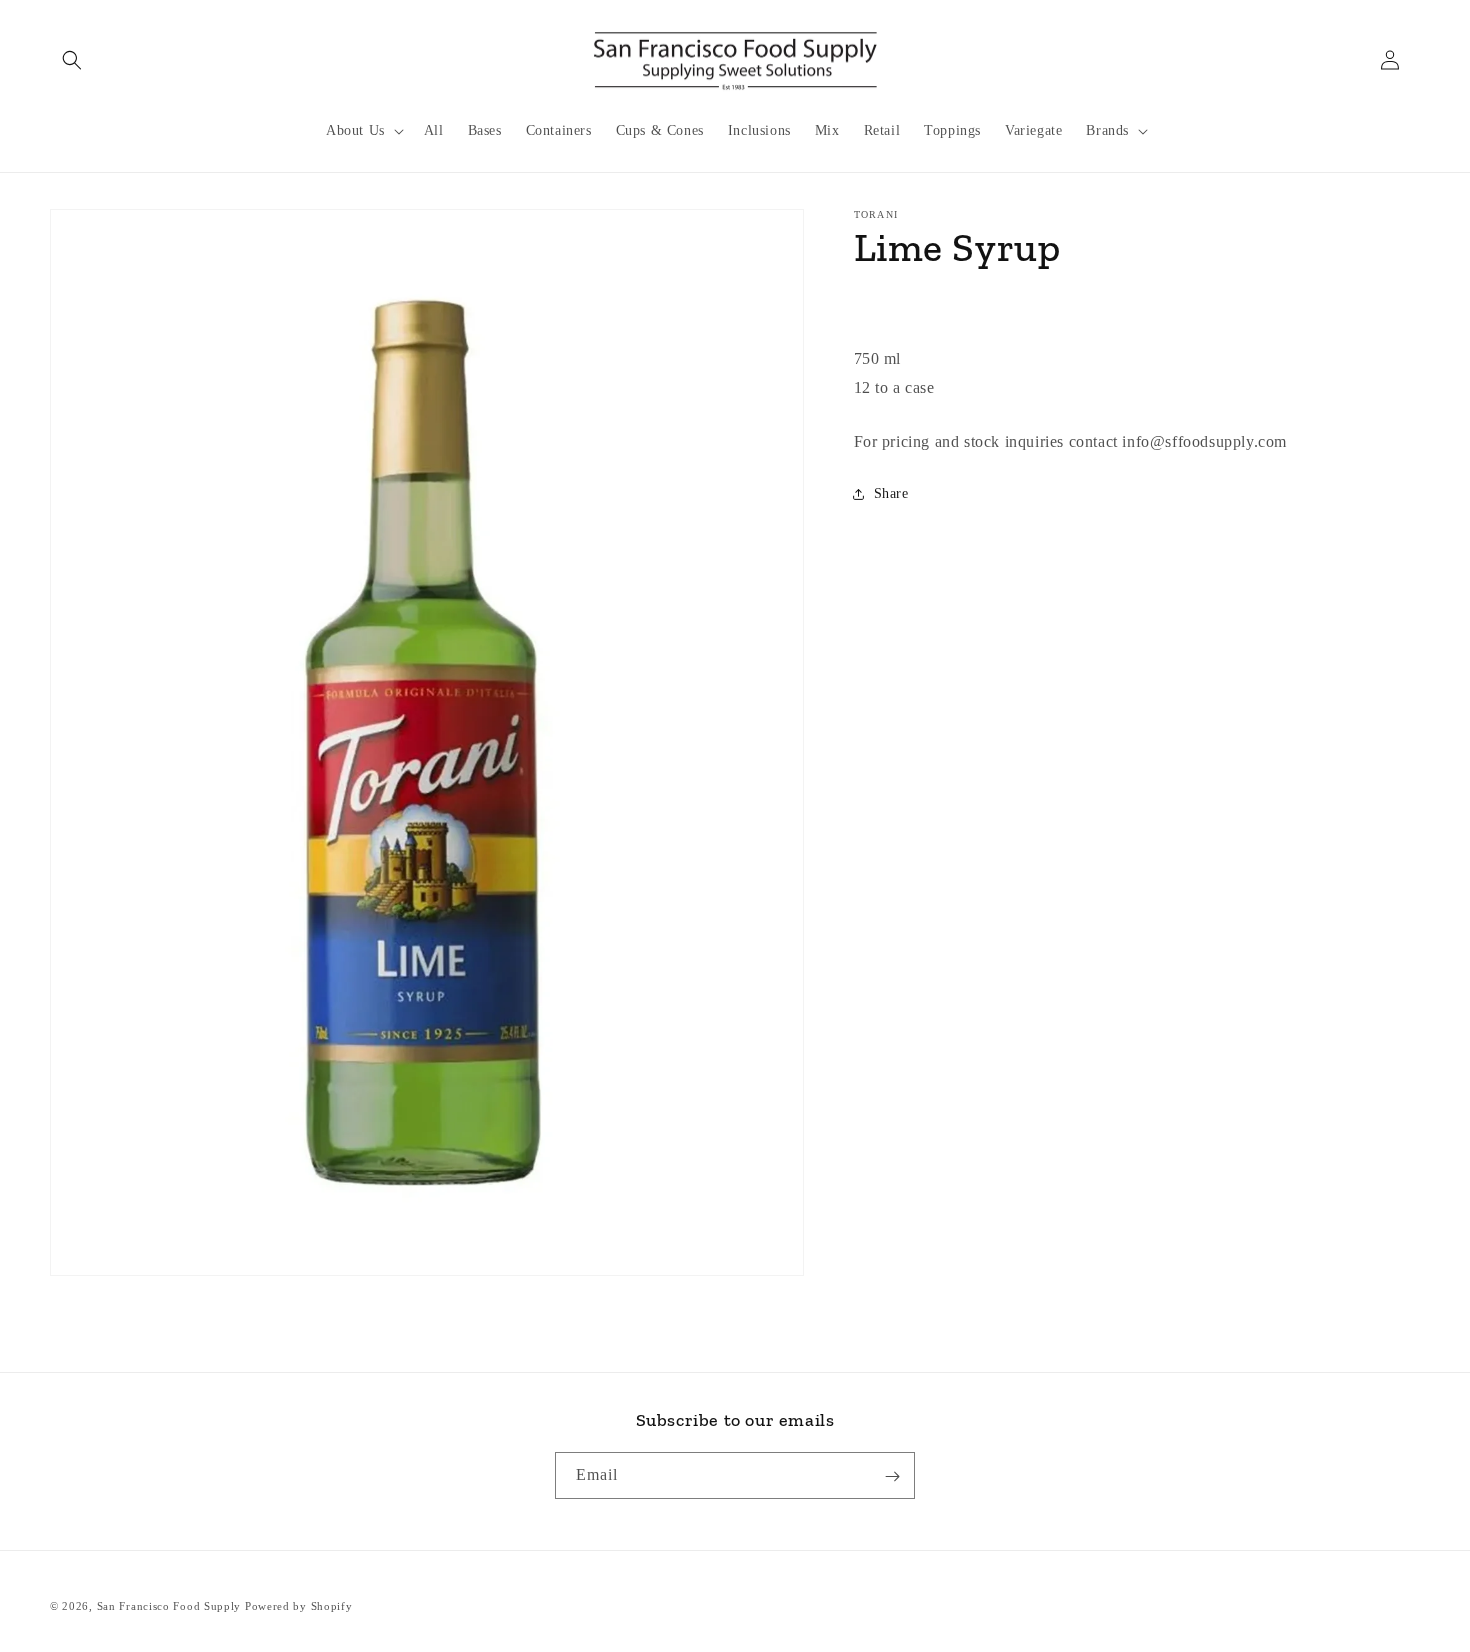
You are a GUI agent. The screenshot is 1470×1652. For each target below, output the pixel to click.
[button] (72, 60)
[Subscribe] (892, 1476)
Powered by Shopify (299, 1606)
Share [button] (891, 493)
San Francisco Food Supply (169, 1606)
